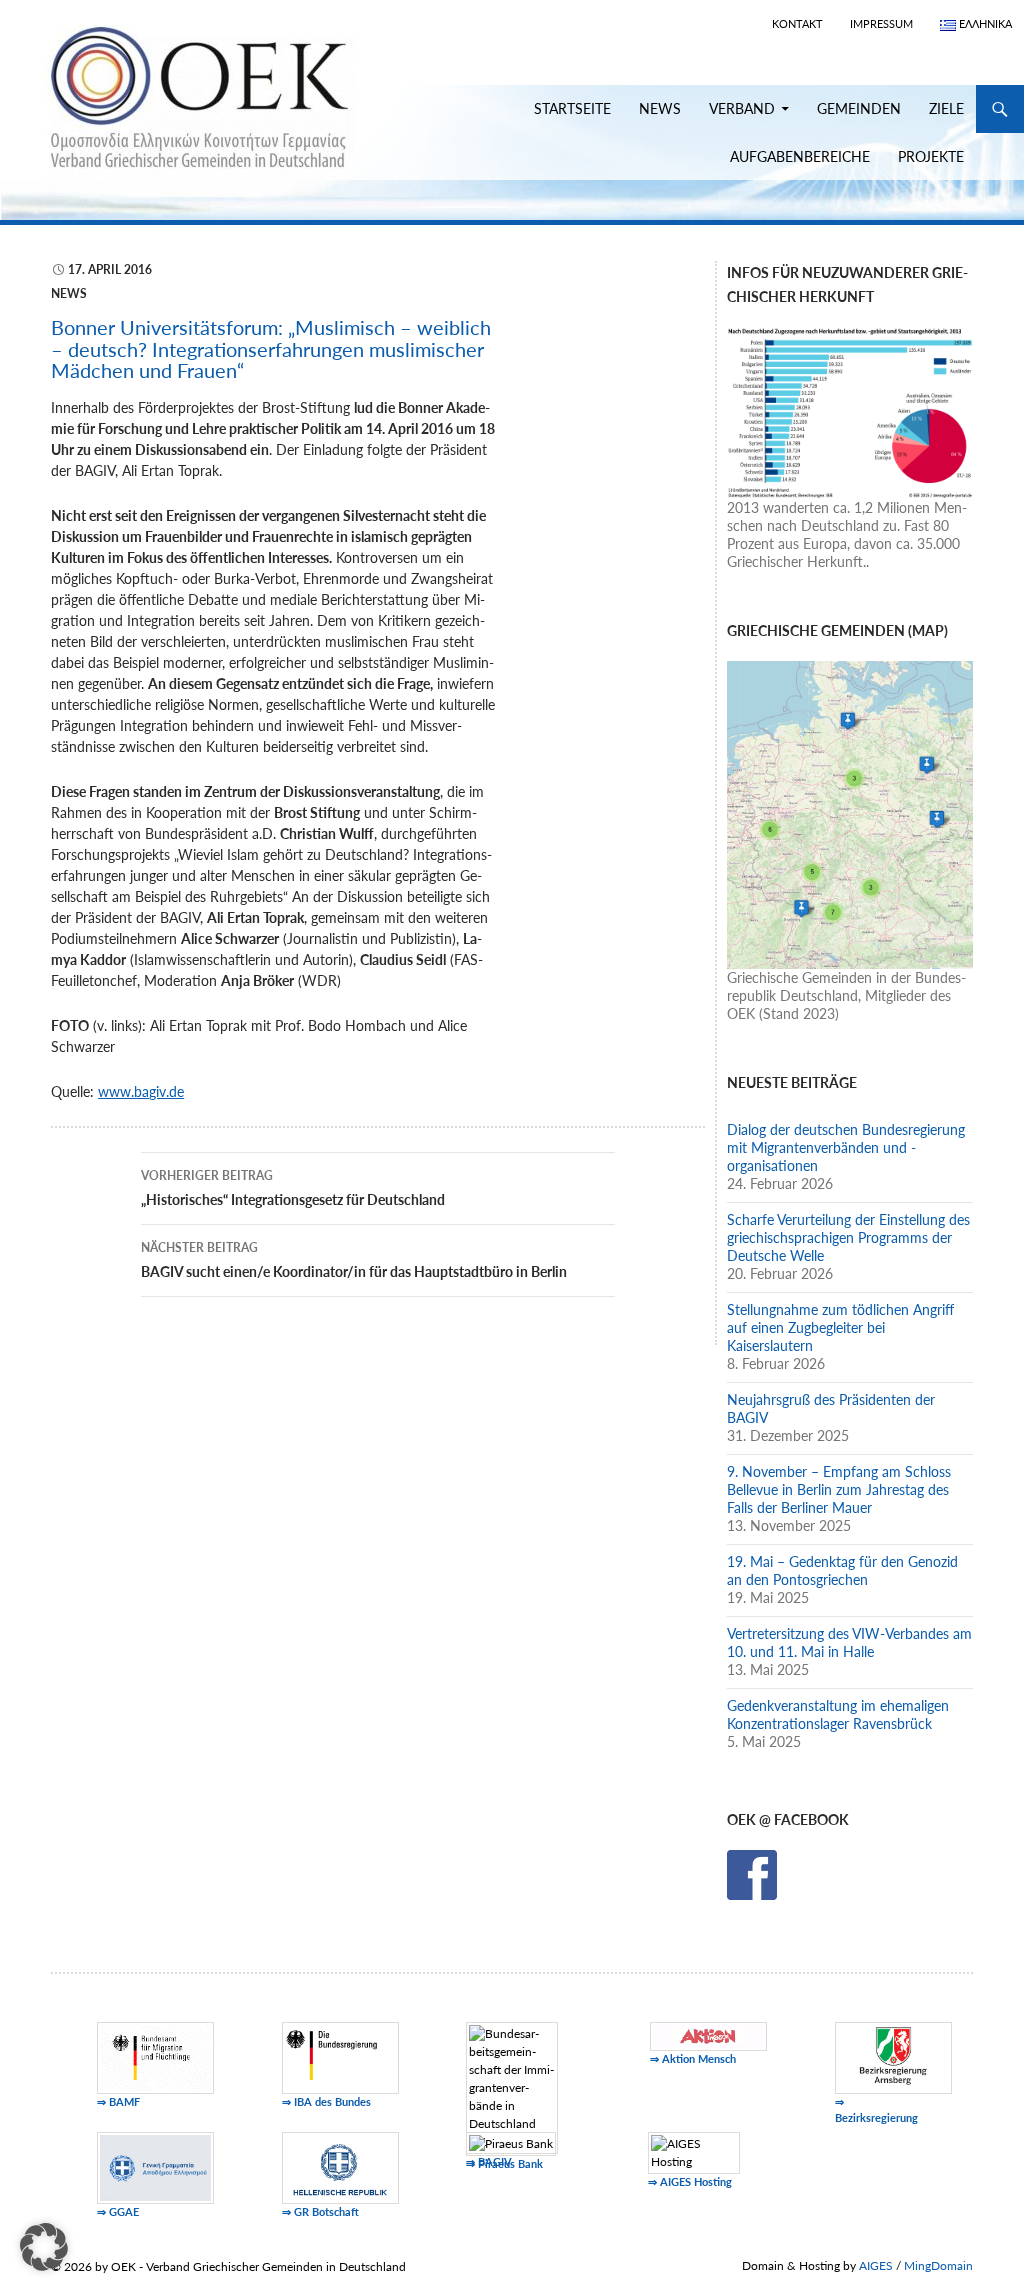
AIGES (876, 2265)
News (660, 108)
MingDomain (938, 2265)
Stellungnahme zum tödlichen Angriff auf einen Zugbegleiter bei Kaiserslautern (840, 1327)
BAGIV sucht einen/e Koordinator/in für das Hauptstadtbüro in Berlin (354, 1260)
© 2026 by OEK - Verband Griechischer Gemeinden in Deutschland (228, 2266)
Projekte (931, 156)
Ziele (946, 108)
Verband (742, 108)
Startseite (572, 108)
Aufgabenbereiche (800, 156)
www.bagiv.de (141, 1091)
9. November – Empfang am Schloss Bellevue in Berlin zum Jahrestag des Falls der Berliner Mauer (839, 1489)
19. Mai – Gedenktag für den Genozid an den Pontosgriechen (842, 1570)
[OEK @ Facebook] (752, 1873)
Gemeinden (859, 108)
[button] (44, 2247)
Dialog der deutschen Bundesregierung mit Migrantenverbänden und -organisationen (846, 1147)
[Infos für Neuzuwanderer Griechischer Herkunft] (850, 410)
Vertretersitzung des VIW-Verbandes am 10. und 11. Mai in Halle (849, 1642)
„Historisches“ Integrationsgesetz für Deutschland (293, 1188)
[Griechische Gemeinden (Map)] (850, 813)
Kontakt (797, 23)
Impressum (881, 23)
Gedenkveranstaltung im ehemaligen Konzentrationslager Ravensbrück (838, 1714)
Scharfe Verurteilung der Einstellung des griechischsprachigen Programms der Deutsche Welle (848, 1237)
